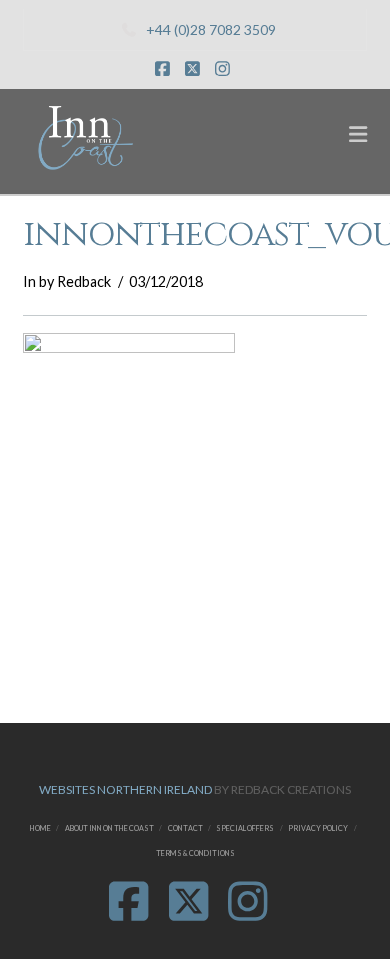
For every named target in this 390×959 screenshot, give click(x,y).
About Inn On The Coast (109, 828)
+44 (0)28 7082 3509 (211, 29)
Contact (185, 828)
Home (40, 828)
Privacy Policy (318, 828)
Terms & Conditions (195, 853)
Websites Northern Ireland (125, 789)
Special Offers (245, 828)
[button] (358, 134)
